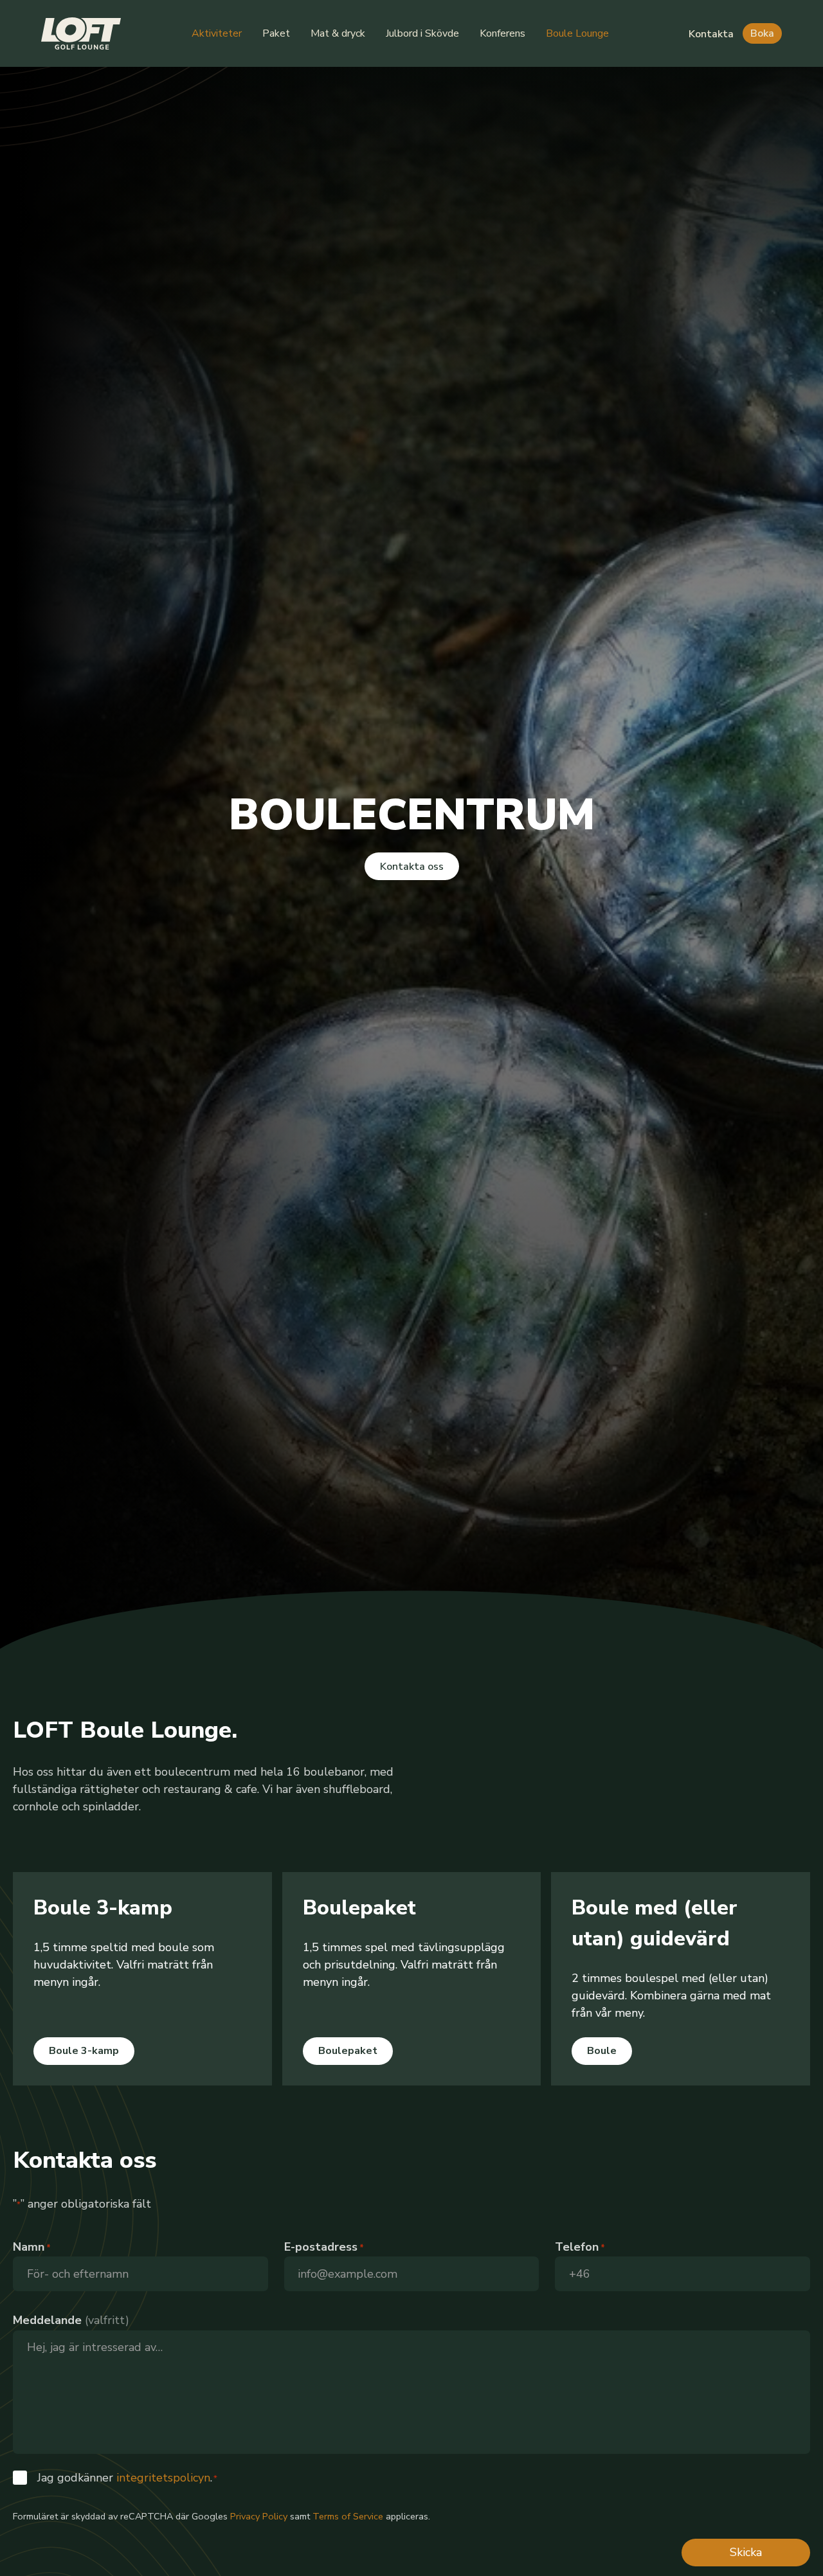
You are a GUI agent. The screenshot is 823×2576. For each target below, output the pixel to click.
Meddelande (47, 2320)
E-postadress (324, 2247)
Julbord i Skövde (422, 33)
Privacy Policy (259, 2516)
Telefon (580, 2247)
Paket (276, 33)
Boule (602, 2051)
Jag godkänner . (127, 2478)
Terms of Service (348, 2516)
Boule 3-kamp (84, 2051)
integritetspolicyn (163, 2478)
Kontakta (711, 34)
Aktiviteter (217, 33)
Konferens (502, 33)
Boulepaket (348, 2051)
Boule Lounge (577, 33)
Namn (32, 2247)
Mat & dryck (338, 33)
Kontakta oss (412, 867)
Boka (762, 33)
